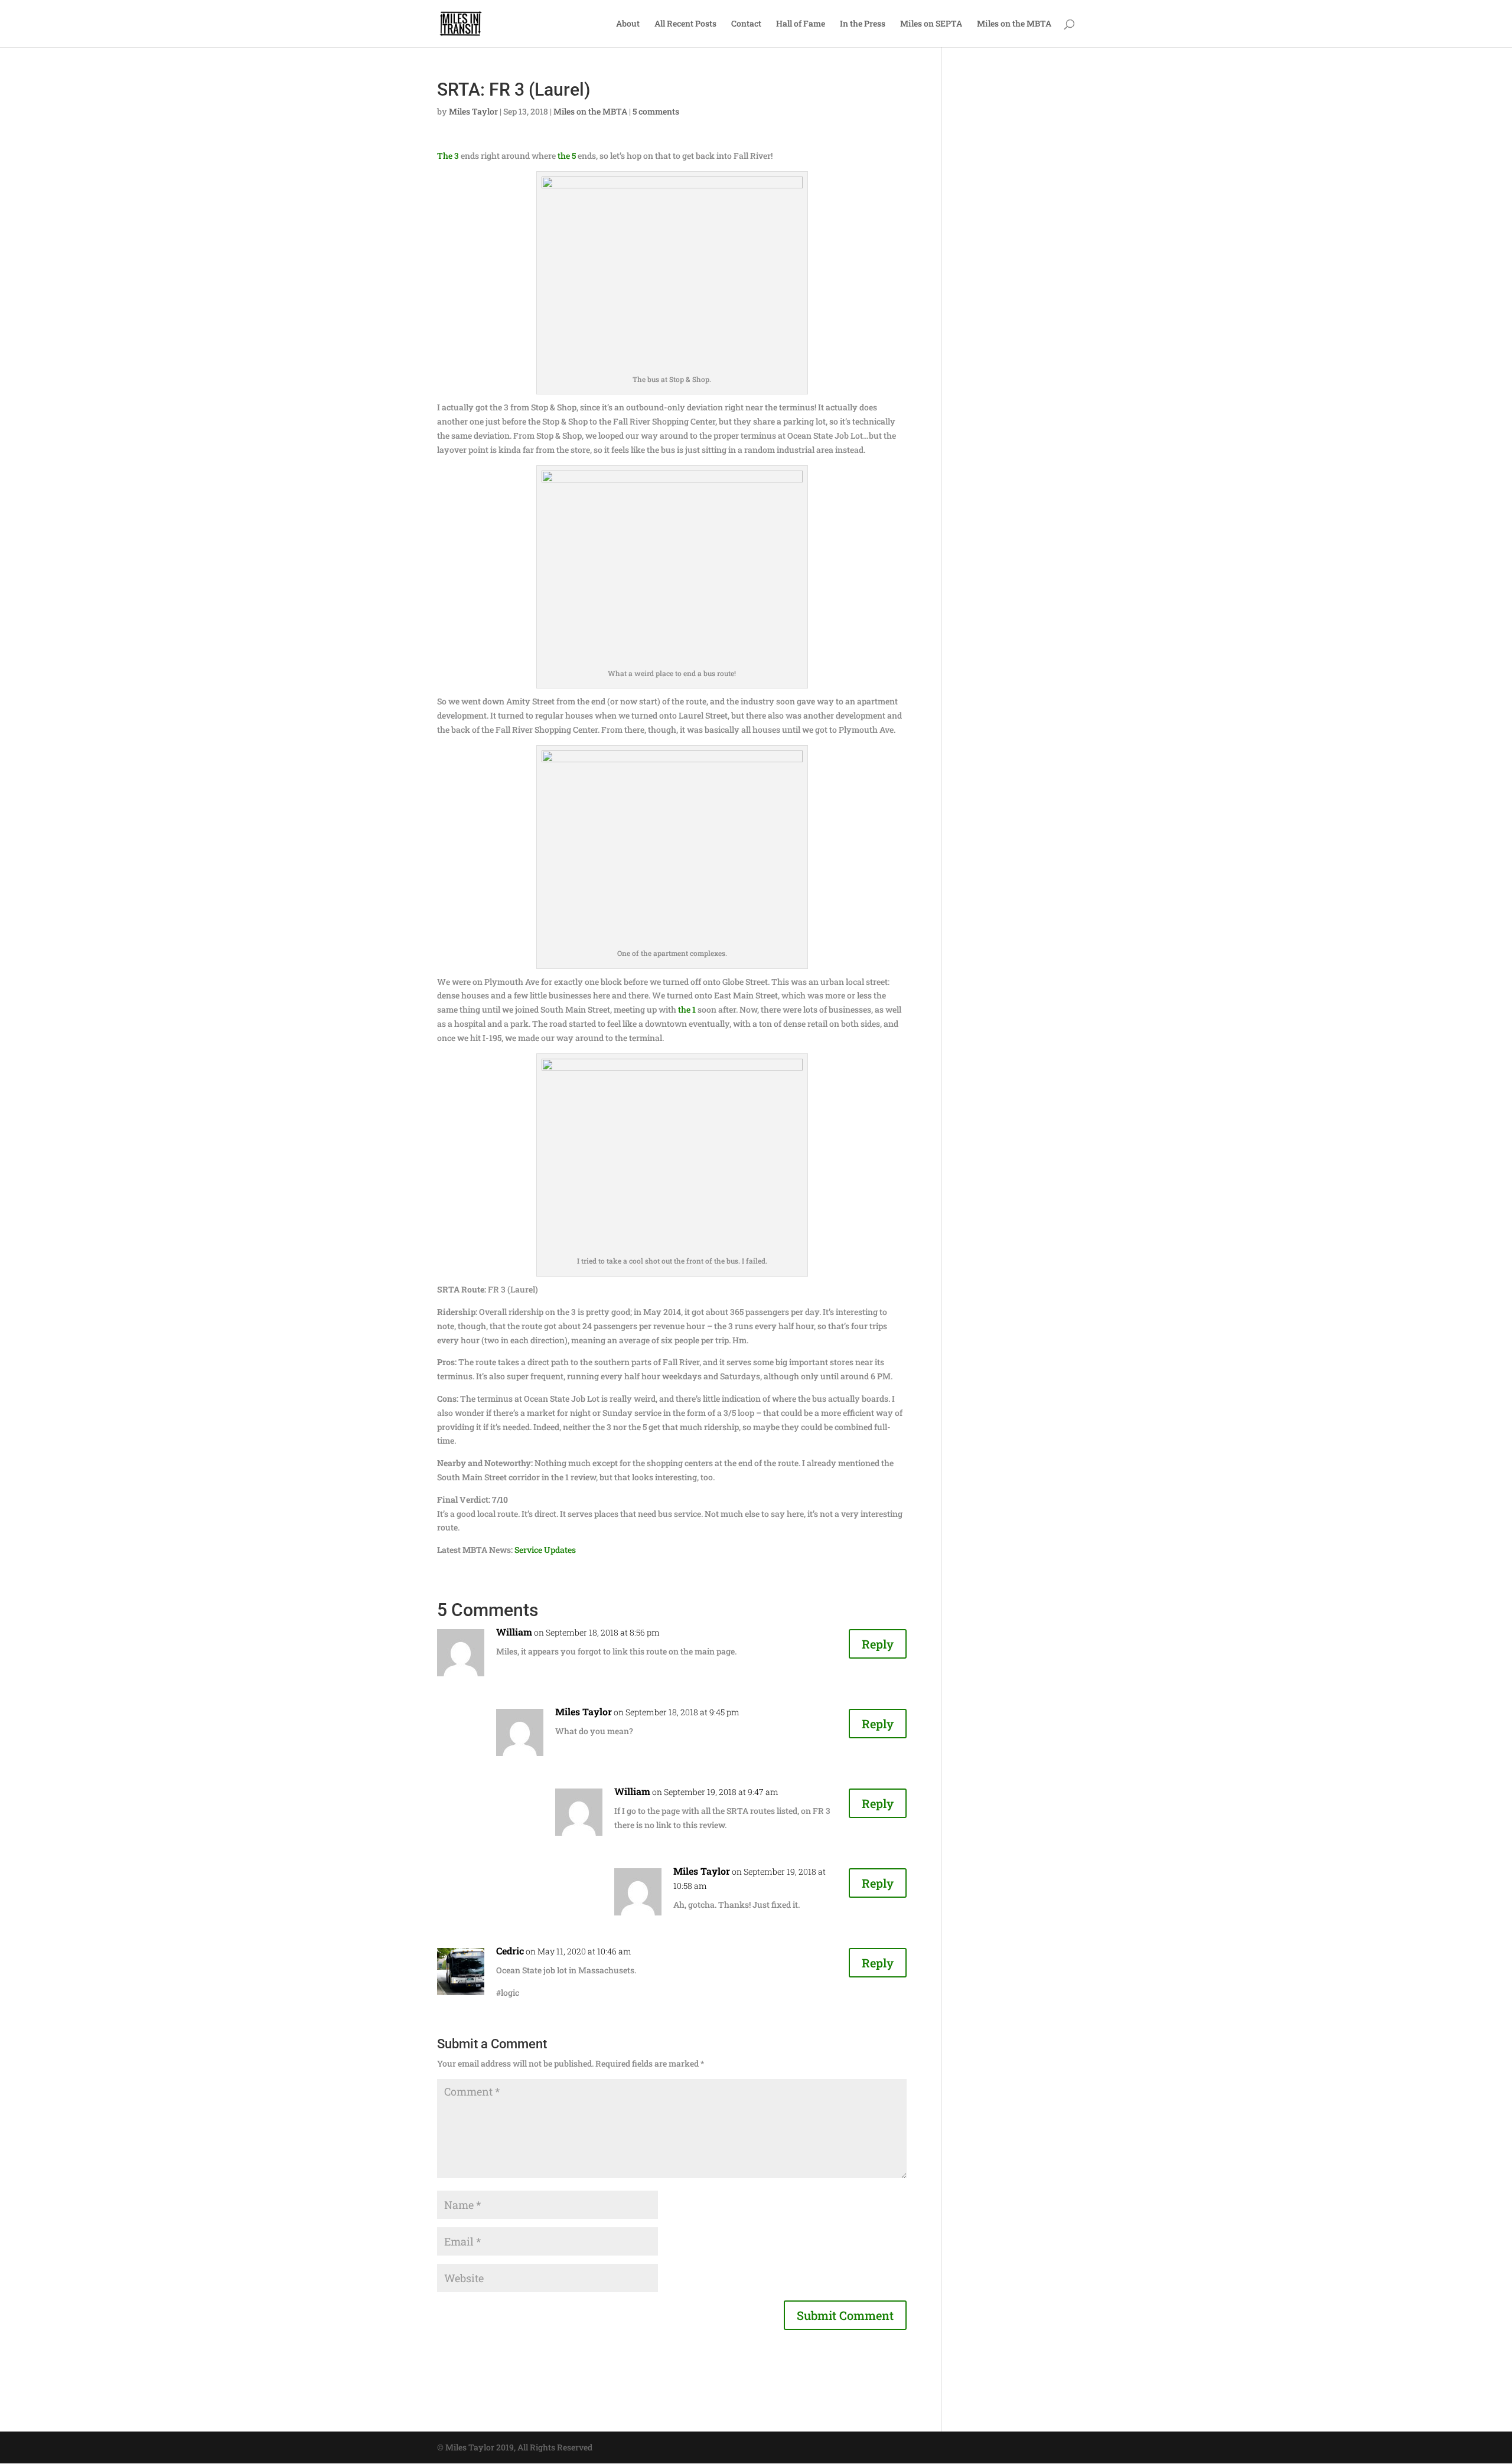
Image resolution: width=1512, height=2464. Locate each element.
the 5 (567, 156)
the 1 (687, 1009)
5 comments (656, 111)
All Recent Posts (685, 24)
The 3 (448, 156)
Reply (878, 1644)
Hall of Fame (801, 24)
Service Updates (545, 1550)
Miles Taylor (473, 111)
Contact (746, 24)
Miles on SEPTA (931, 24)
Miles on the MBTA (1014, 24)
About (628, 24)
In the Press (863, 24)
